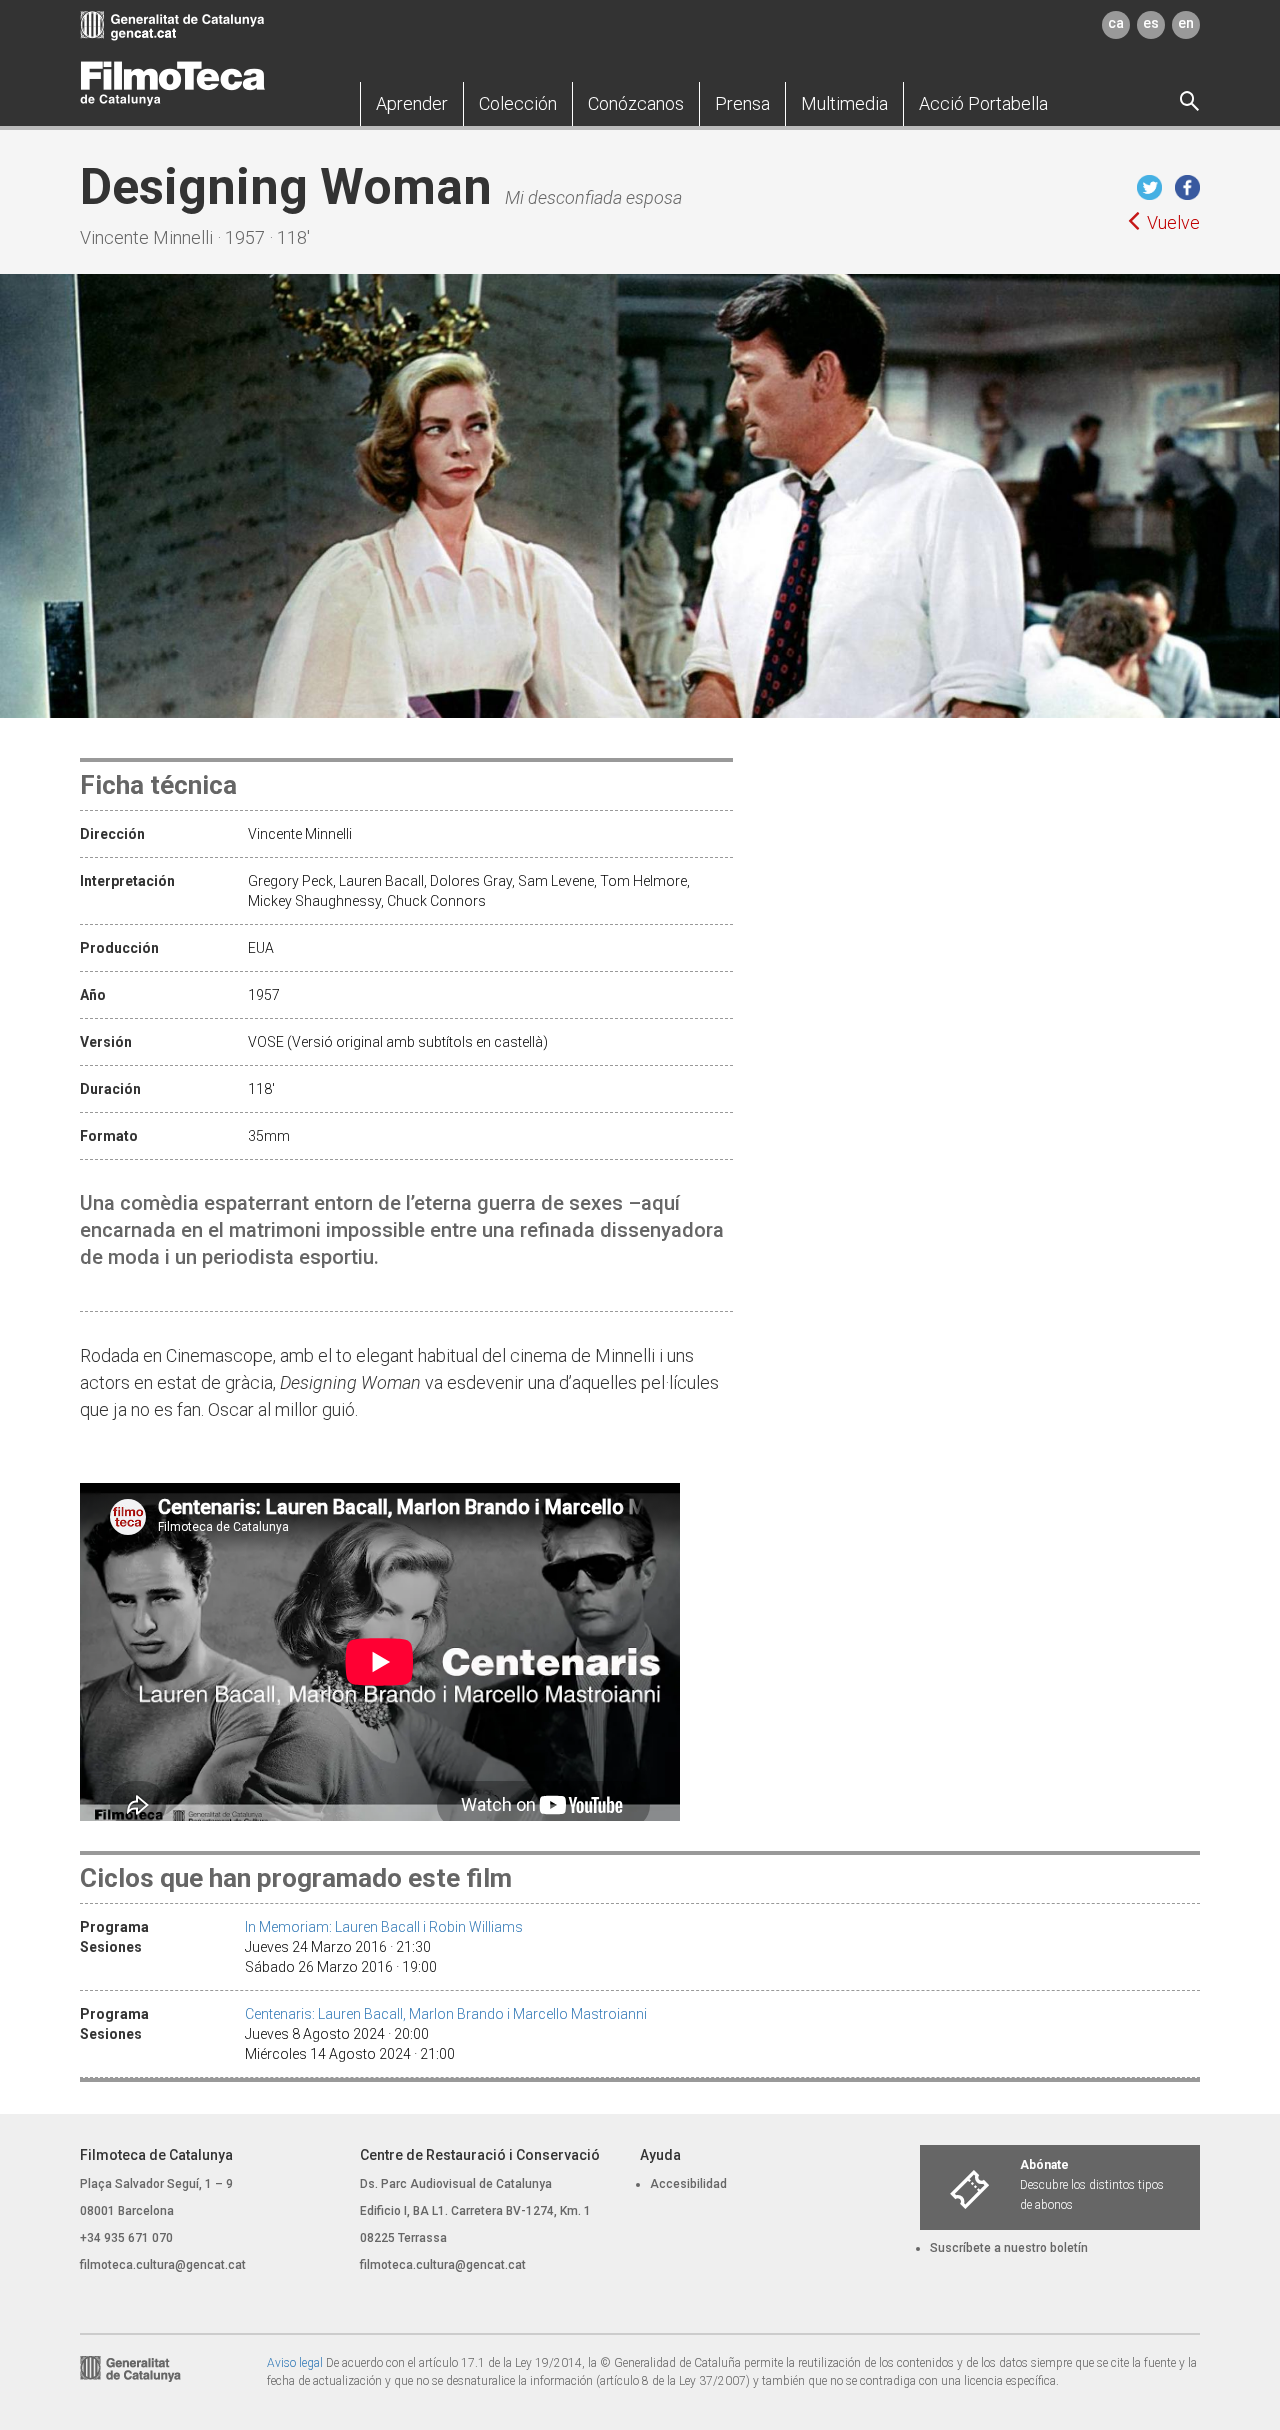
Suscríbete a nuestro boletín (1009, 2248)
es (1151, 23)
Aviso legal (295, 2363)
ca (1116, 23)
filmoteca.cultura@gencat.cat (163, 2265)
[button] (412, 104)
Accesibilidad (688, 2184)
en (1186, 23)
